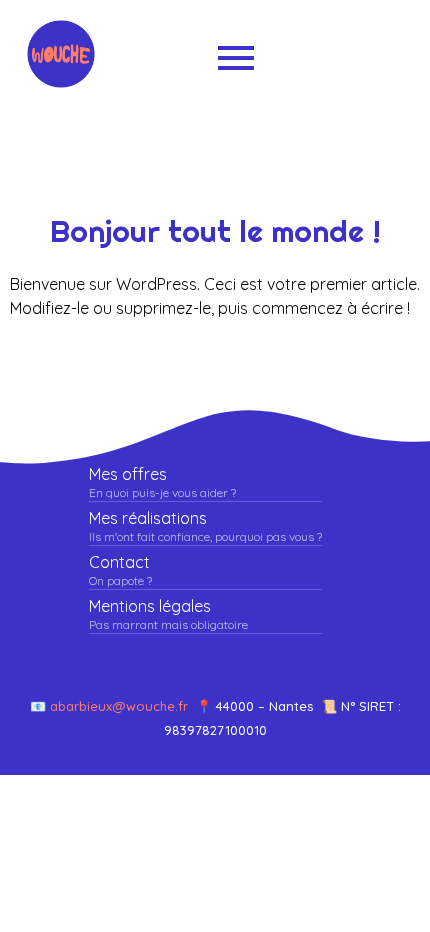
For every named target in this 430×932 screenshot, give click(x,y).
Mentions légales (150, 606)
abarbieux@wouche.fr (123, 706)
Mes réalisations (148, 518)
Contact (119, 562)
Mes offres (128, 474)
